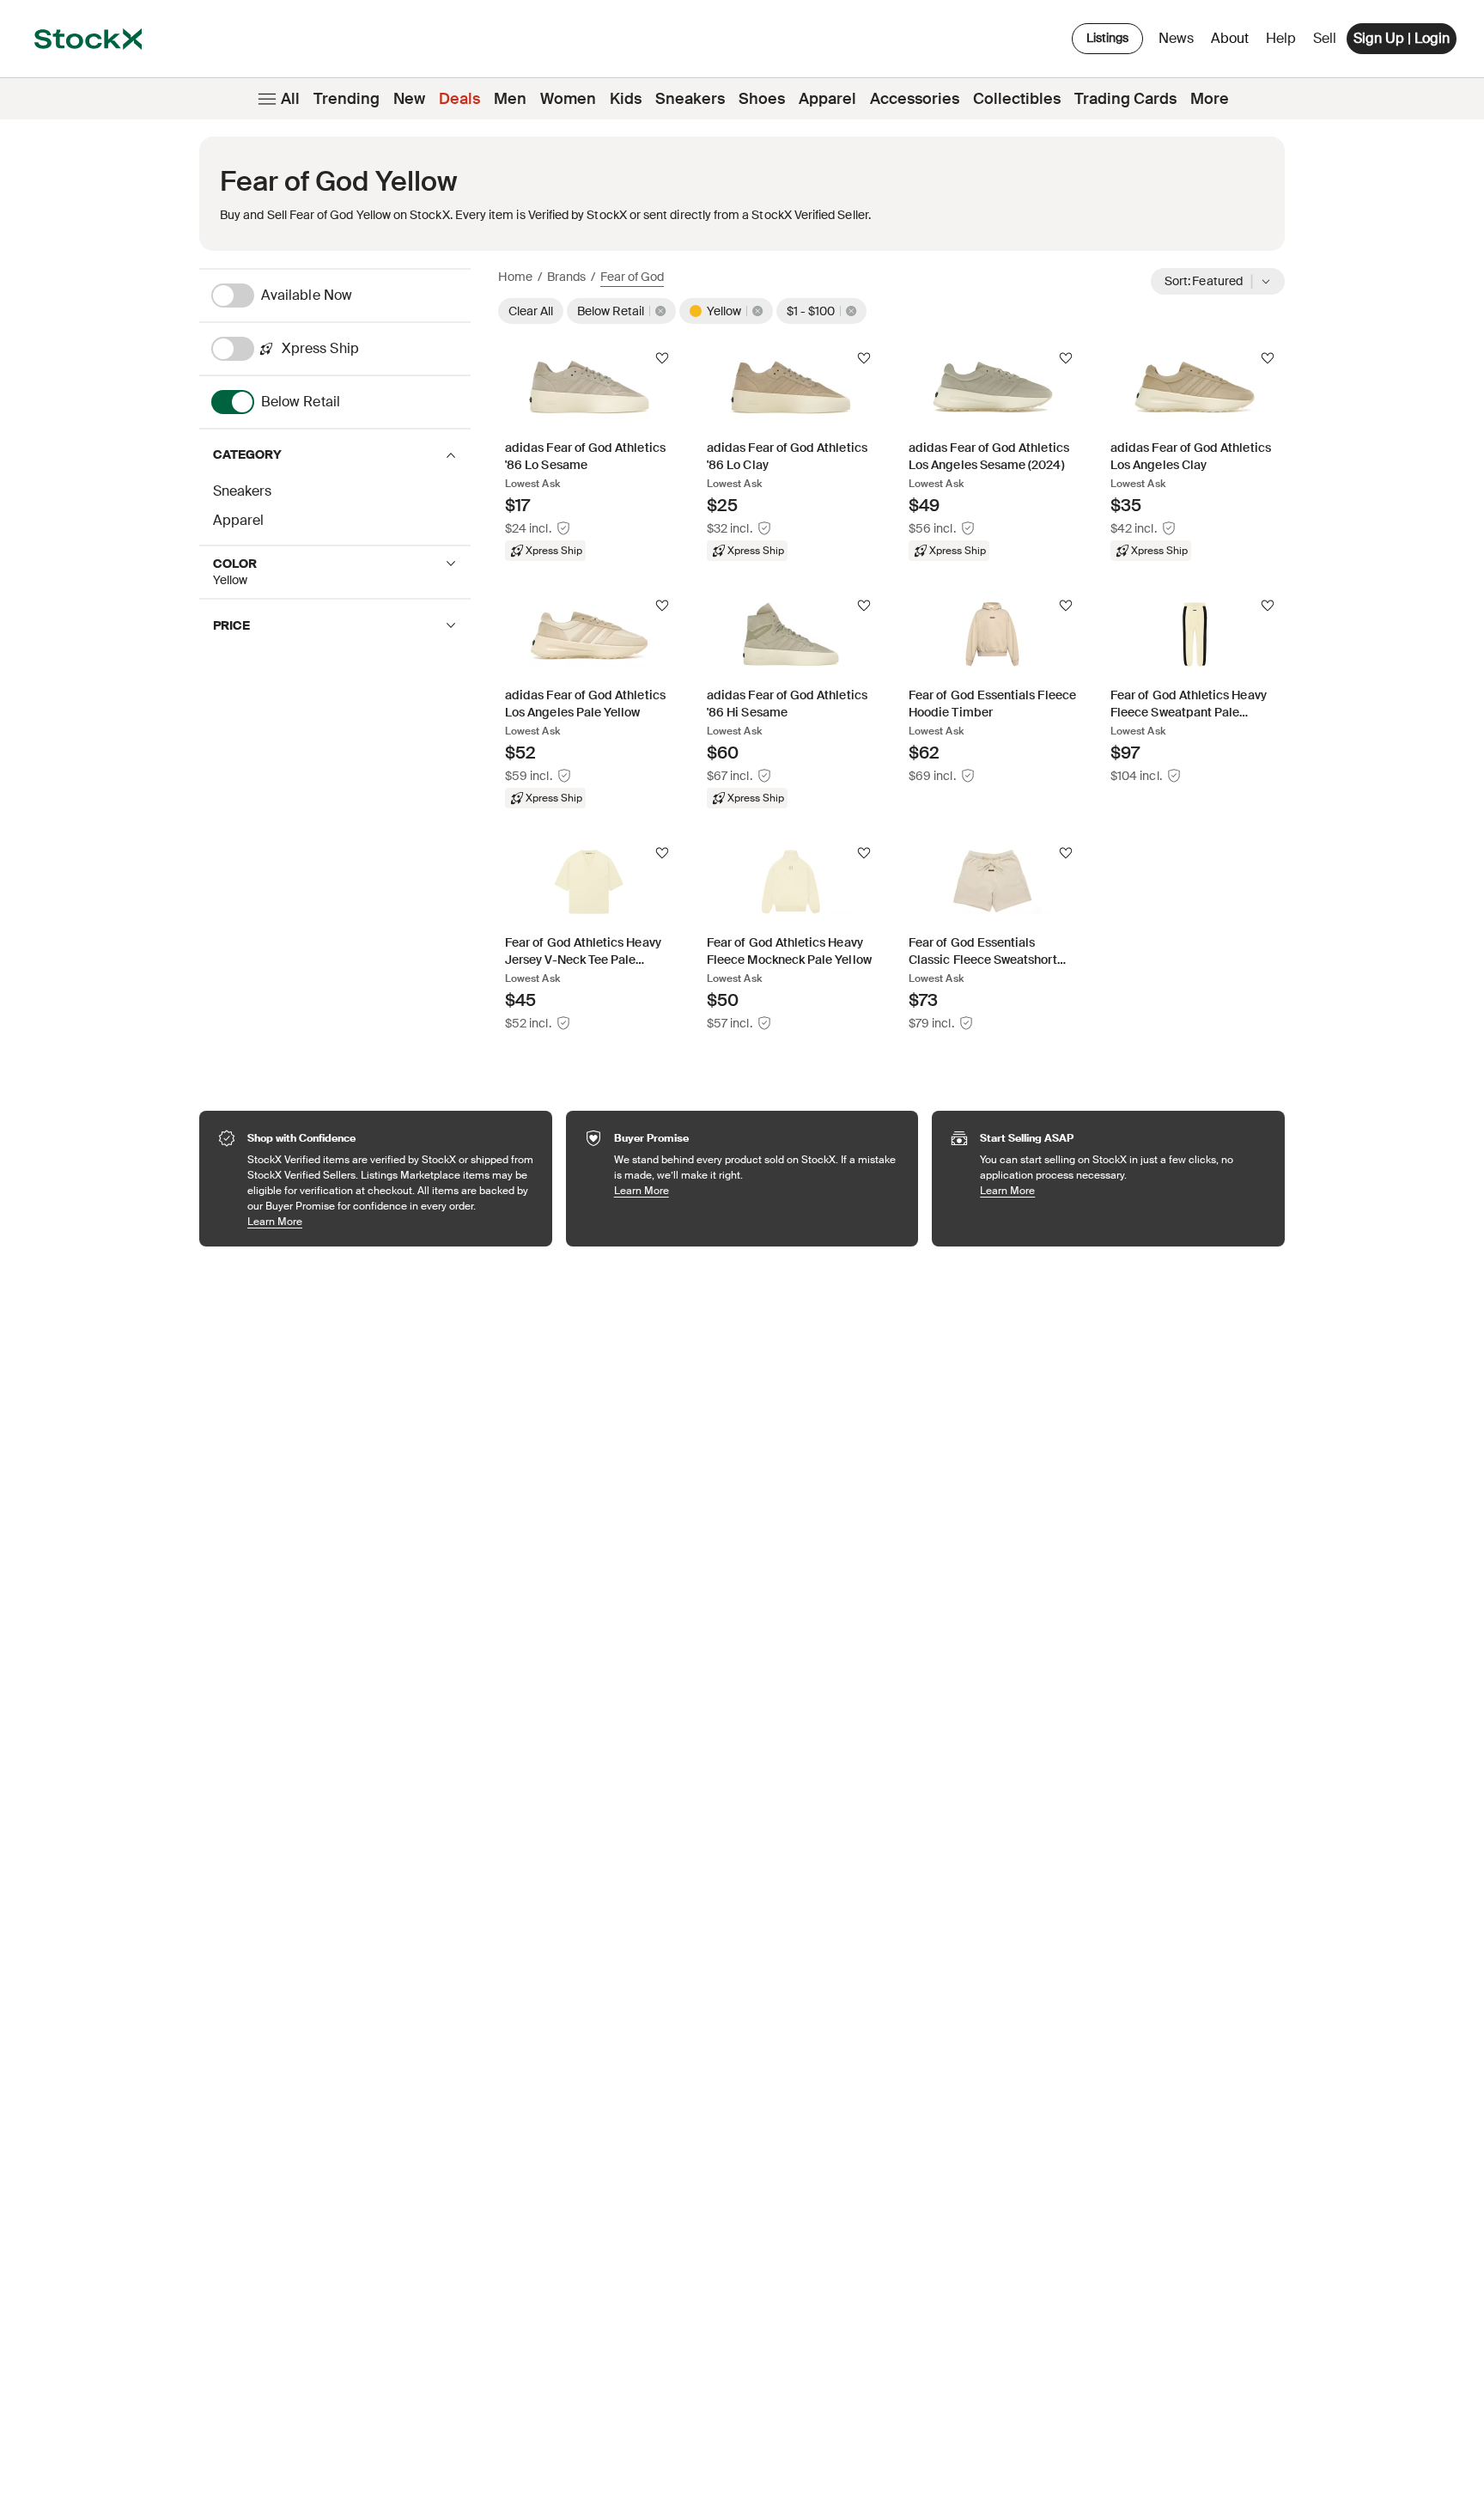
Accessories (915, 99)
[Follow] (662, 358)
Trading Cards (1125, 99)
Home (515, 277)
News (1176, 38)
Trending (347, 99)
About (1233, 43)
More (1210, 99)
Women (568, 99)
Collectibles (1017, 99)
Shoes (762, 99)
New (409, 99)
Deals (459, 99)
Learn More (391, 1221)
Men (510, 99)
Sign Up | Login (1402, 38)
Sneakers (690, 99)
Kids (626, 99)
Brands (566, 277)
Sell (1325, 38)
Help (1281, 38)
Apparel (827, 99)
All (290, 99)
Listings (1107, 38)
